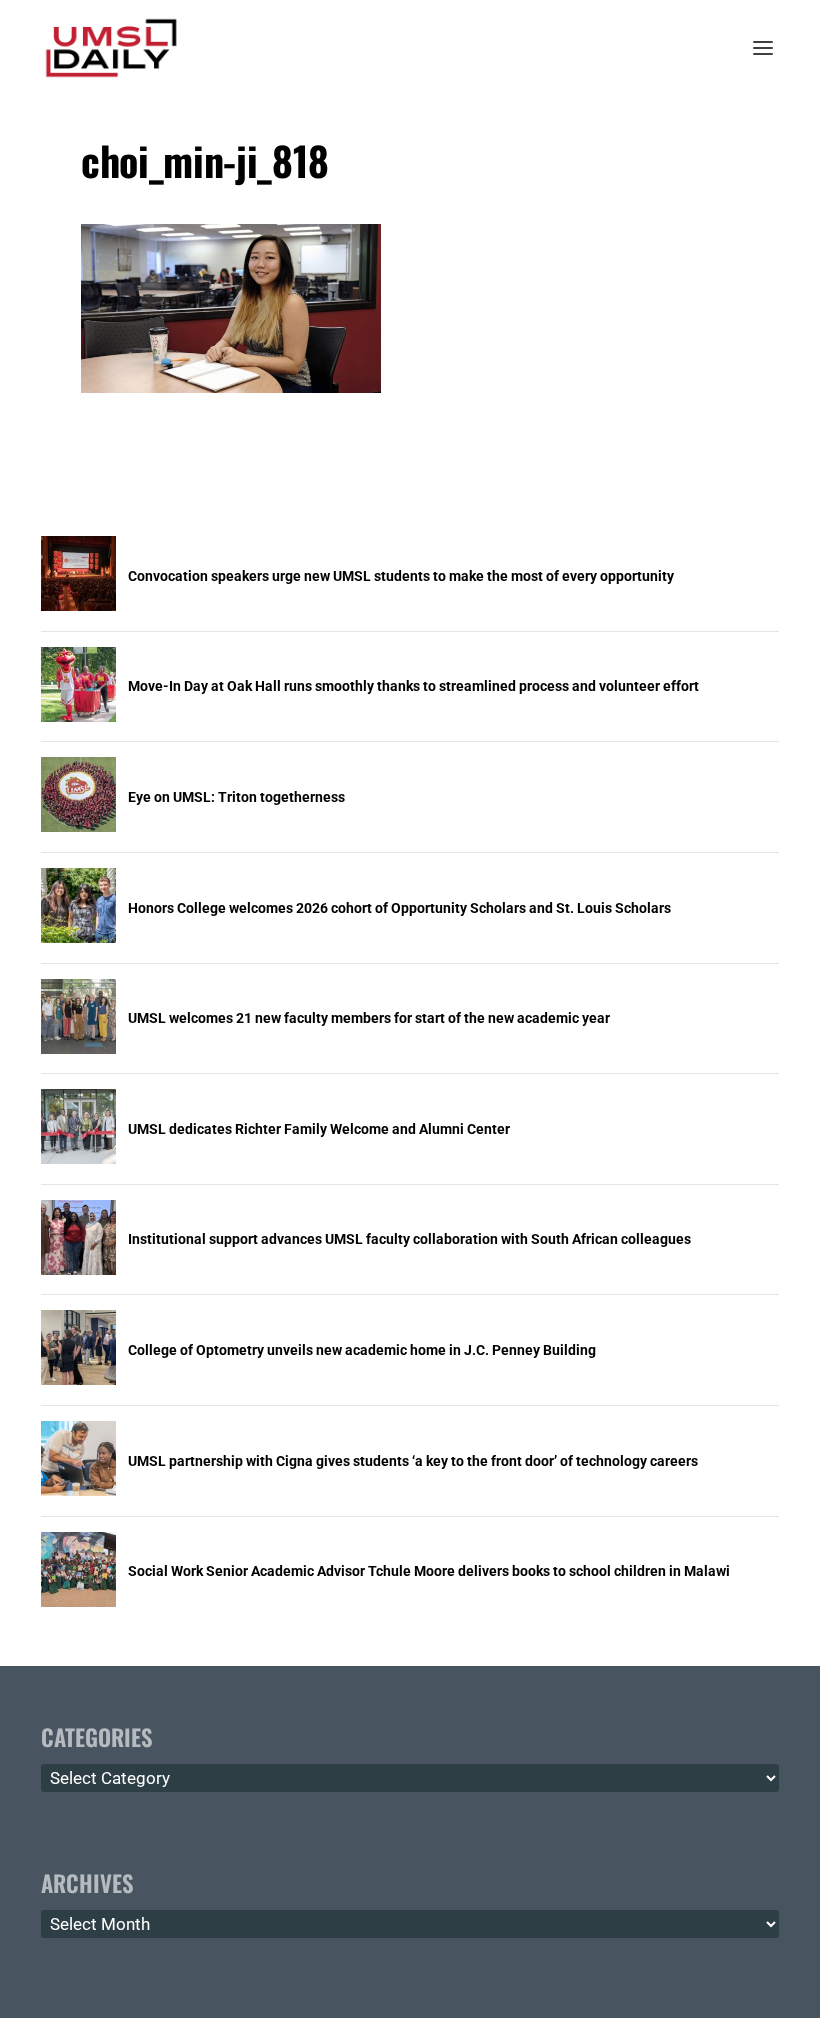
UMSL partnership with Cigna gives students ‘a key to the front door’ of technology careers (413, 1461)
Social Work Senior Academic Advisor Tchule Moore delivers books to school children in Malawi (429, 1571)
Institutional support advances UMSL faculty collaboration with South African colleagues (409, 1239)
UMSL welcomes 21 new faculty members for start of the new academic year (369, 1018)
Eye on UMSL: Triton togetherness (236, 797)
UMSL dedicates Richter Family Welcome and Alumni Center (319, 1129)
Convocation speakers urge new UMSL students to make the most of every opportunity (401, 576)
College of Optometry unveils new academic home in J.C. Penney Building (362, 1350)
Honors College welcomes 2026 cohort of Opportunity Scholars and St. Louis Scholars (399, 908)
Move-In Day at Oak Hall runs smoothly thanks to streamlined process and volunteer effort (413, 686)
